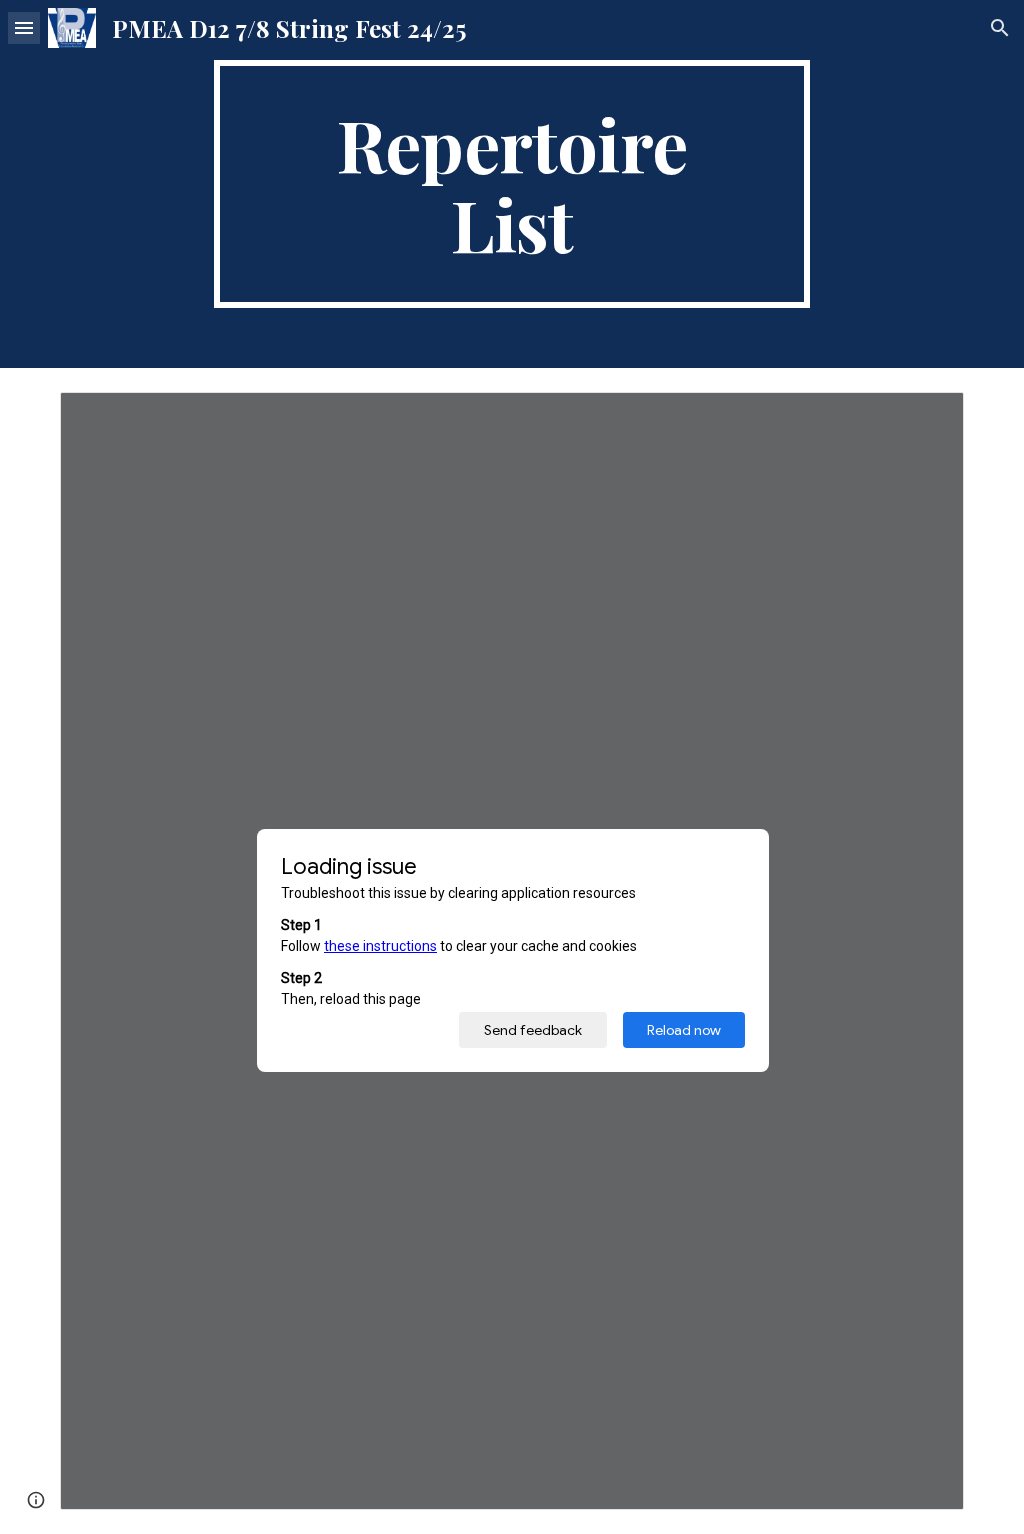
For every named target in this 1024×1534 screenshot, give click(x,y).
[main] (511, 184)
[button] (24, 27)
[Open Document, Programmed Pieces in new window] (926, 418)
